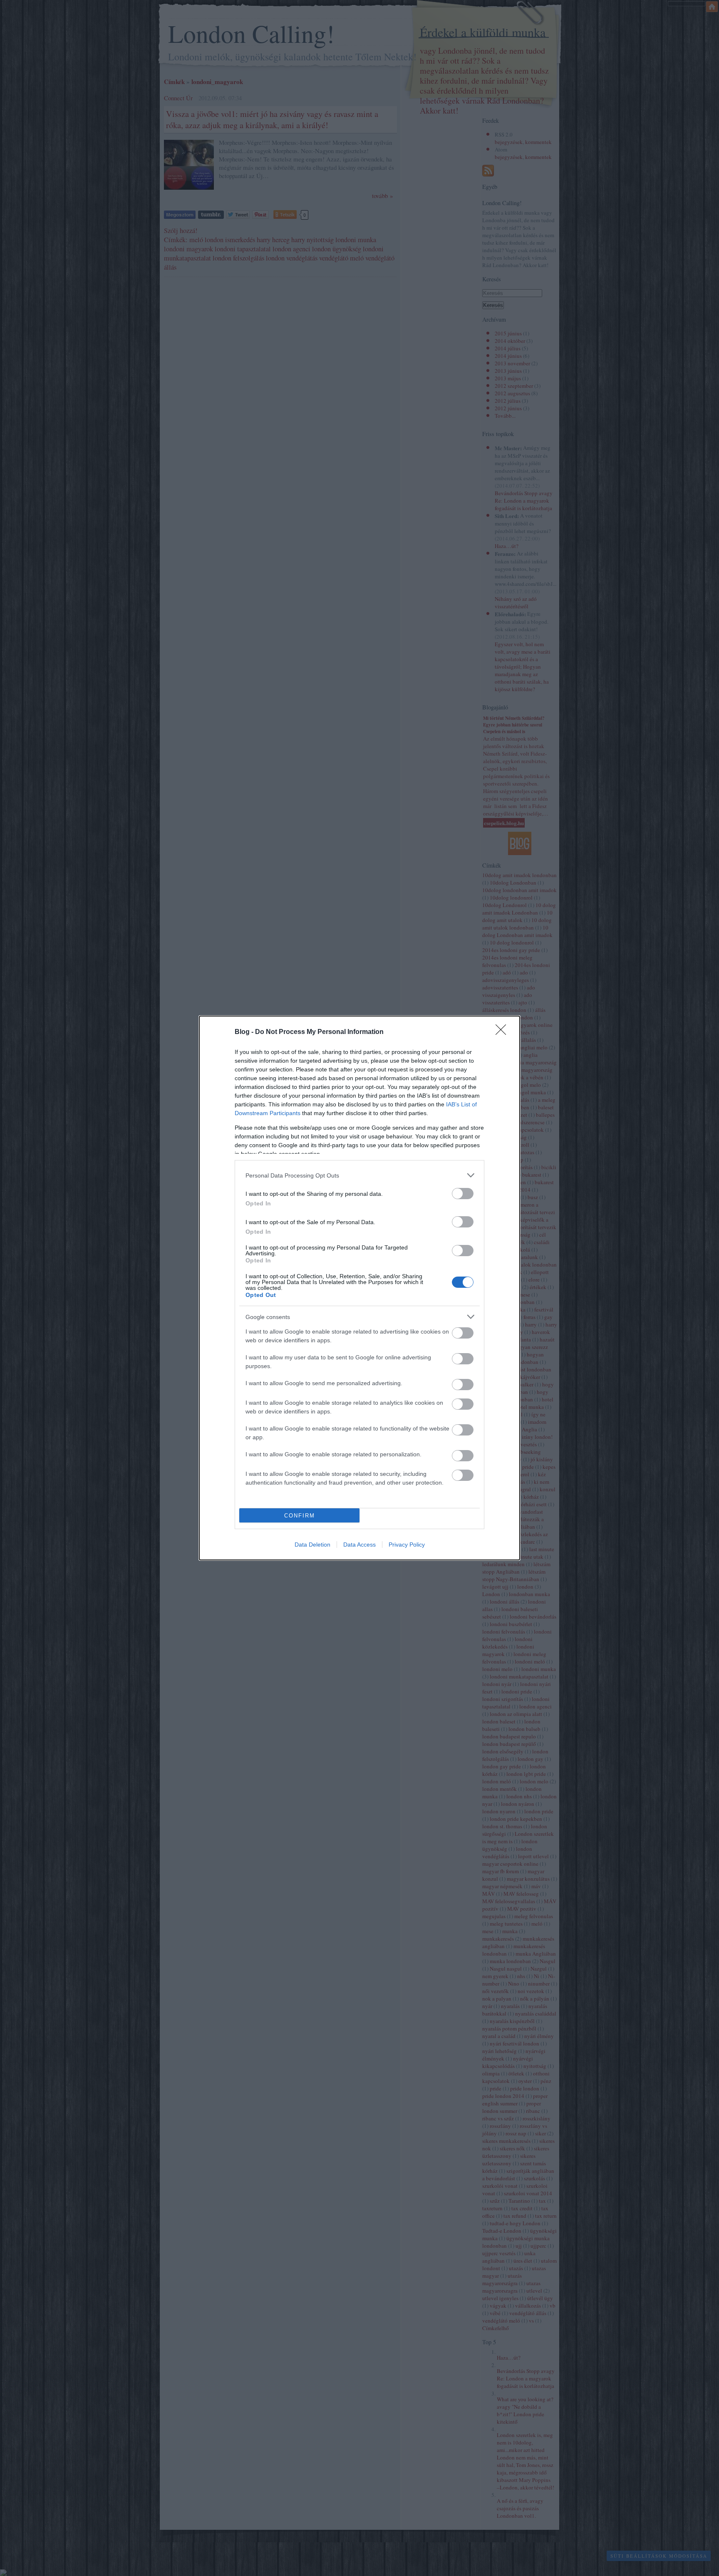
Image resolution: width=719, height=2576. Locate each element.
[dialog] (359, 1288)
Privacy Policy (407, 1545)
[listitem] (359, 1175)
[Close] (503, 1032)
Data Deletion (312, 1545)
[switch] (463, 1194)
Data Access (359, 1545)
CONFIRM (300, 1516)
